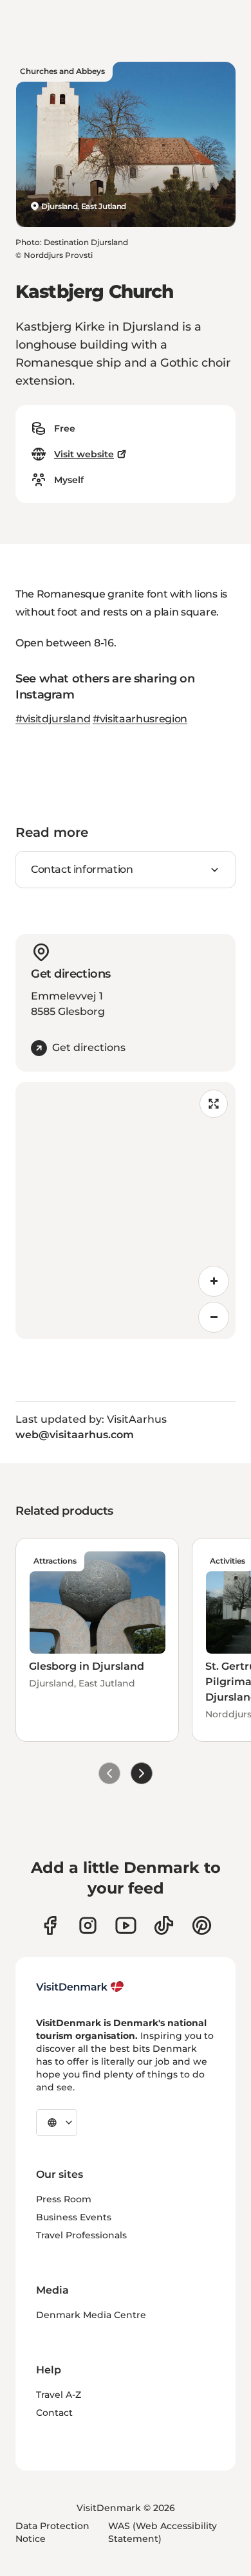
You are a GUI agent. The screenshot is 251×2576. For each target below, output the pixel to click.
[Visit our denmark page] (50, 1925)
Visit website (84, 454)
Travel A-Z (59, 2395)
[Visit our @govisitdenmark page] (164, 1925)
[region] (126, 1210)
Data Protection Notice (52, 2532)
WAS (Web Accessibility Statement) (163, 2532)
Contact (54, 2413)
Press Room (64, 2199)
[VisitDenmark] (80, 1987)
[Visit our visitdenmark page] (126, 1925)
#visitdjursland (53, 719)
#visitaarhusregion (140, 719)
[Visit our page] (88, 1925)
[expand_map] (214, 1104)
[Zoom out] (214, 1317)
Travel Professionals (81, 2235)
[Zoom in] (214, 1281)
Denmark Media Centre (91, 2315)
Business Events (74, 2217)
